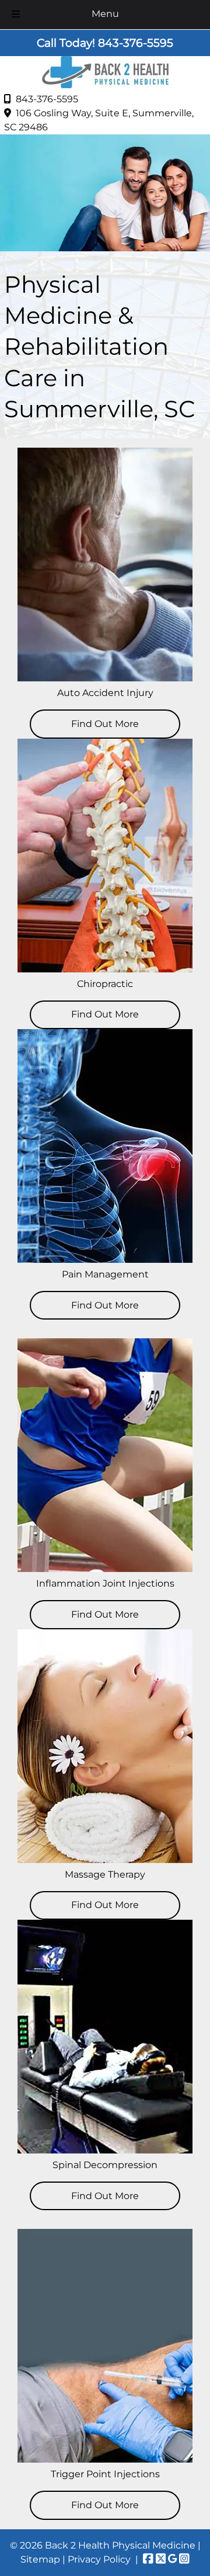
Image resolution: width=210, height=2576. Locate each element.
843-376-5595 (47, 99)
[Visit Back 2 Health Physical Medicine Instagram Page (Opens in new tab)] (184, 2559)
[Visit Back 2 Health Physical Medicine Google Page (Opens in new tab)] (172, 2559)
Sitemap (40, 2559)
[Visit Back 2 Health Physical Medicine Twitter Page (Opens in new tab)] (161, 2559)
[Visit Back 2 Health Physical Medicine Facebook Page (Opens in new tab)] (148, 2559)
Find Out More (105, 1905)
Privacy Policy (99, 2559)
